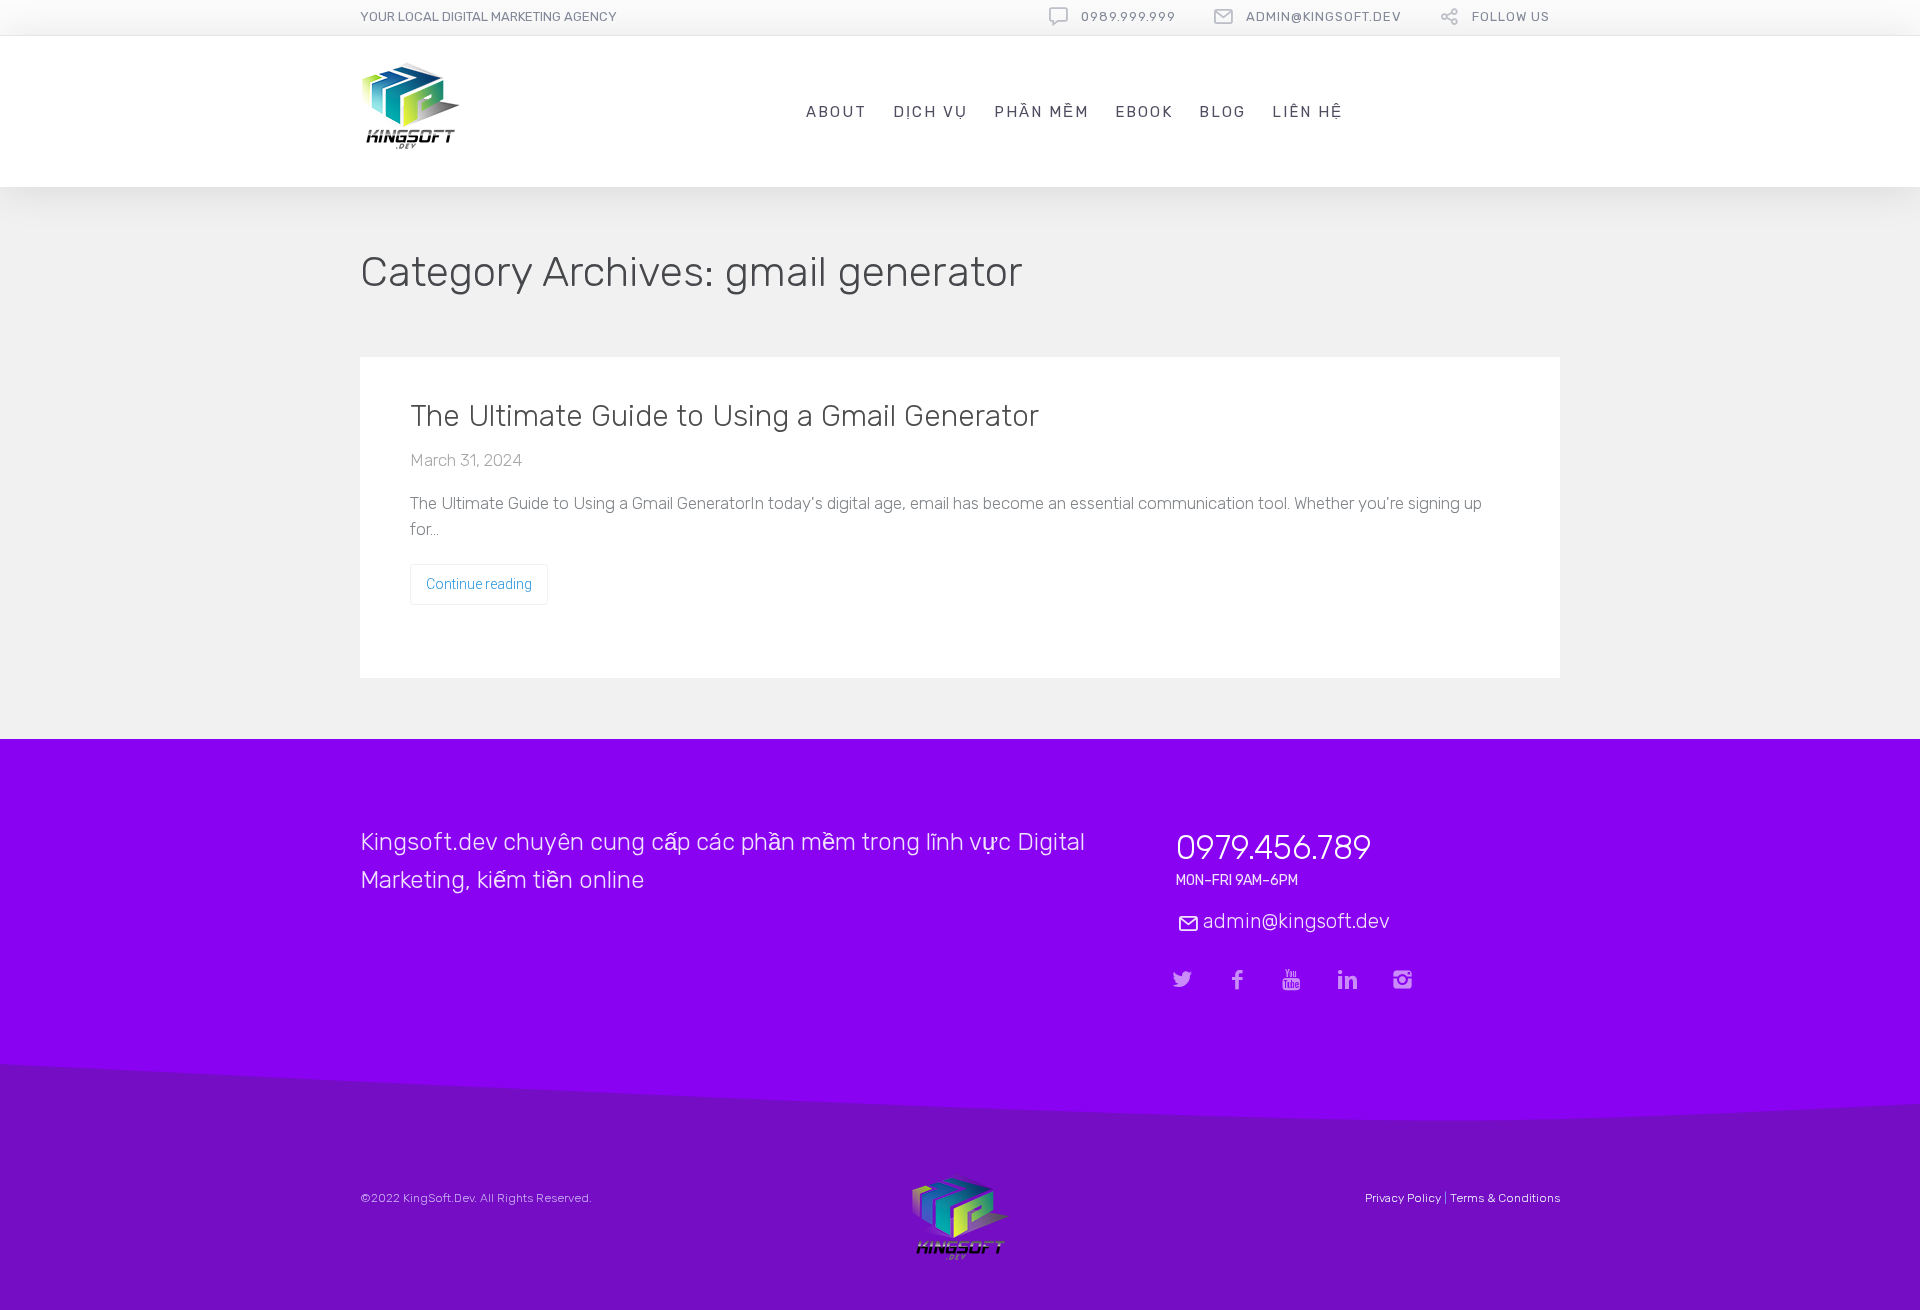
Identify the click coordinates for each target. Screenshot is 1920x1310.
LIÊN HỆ (1307, 112)
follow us (1511, 16)
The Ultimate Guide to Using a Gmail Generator (724, 416)
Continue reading (479, 584)
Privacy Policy (1403, 1198)
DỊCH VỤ (930, 112)
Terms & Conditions (1505, 1198)
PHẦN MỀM (1041, 112)
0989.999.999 (1128, 16)
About (836, 112)
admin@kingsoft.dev (1324, 16)
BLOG (1222, 112)
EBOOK (1144, 112)
